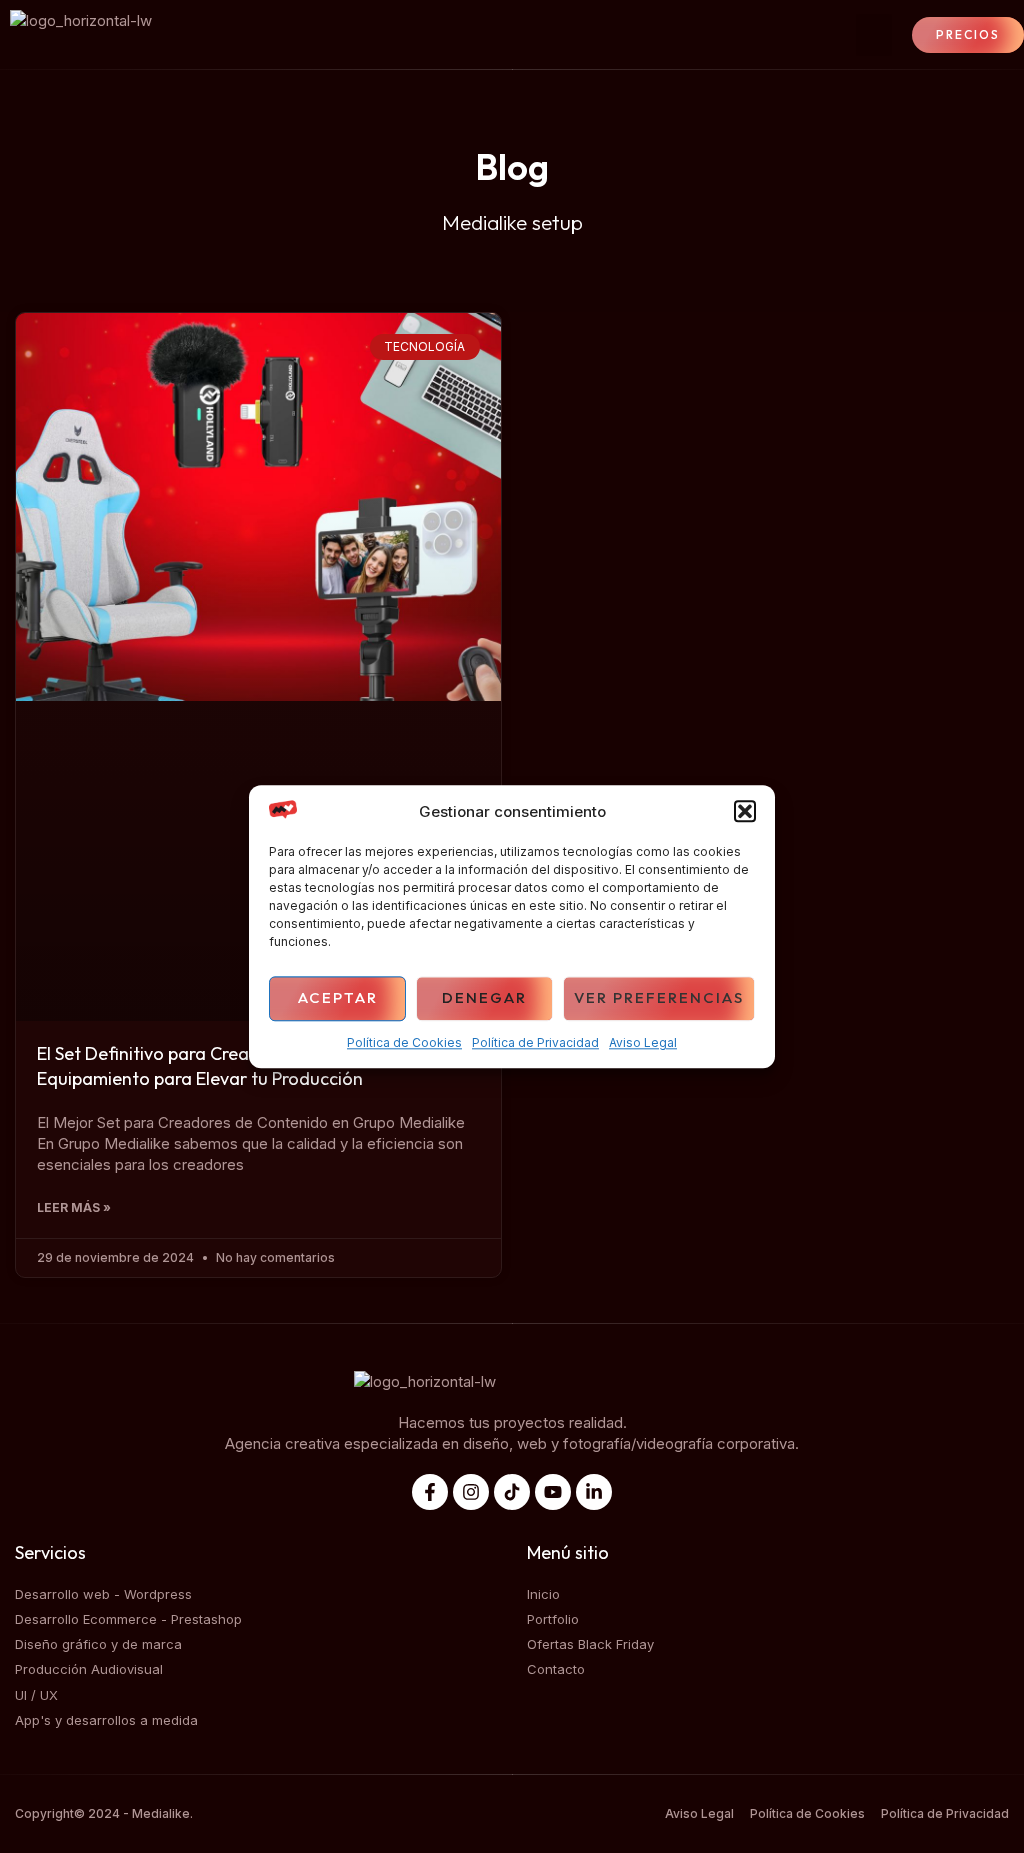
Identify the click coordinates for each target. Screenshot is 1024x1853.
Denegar (484, 998)
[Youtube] (553, 1492)
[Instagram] (471, 1492)
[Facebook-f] (430, 1492)
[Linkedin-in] (594, 1492)
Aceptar (338, 998)
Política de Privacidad (535, 1042)
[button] (745, 812)
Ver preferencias (659, 998)
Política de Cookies (404, 1042)
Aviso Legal (643, 1042)
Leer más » (74, 1207)
